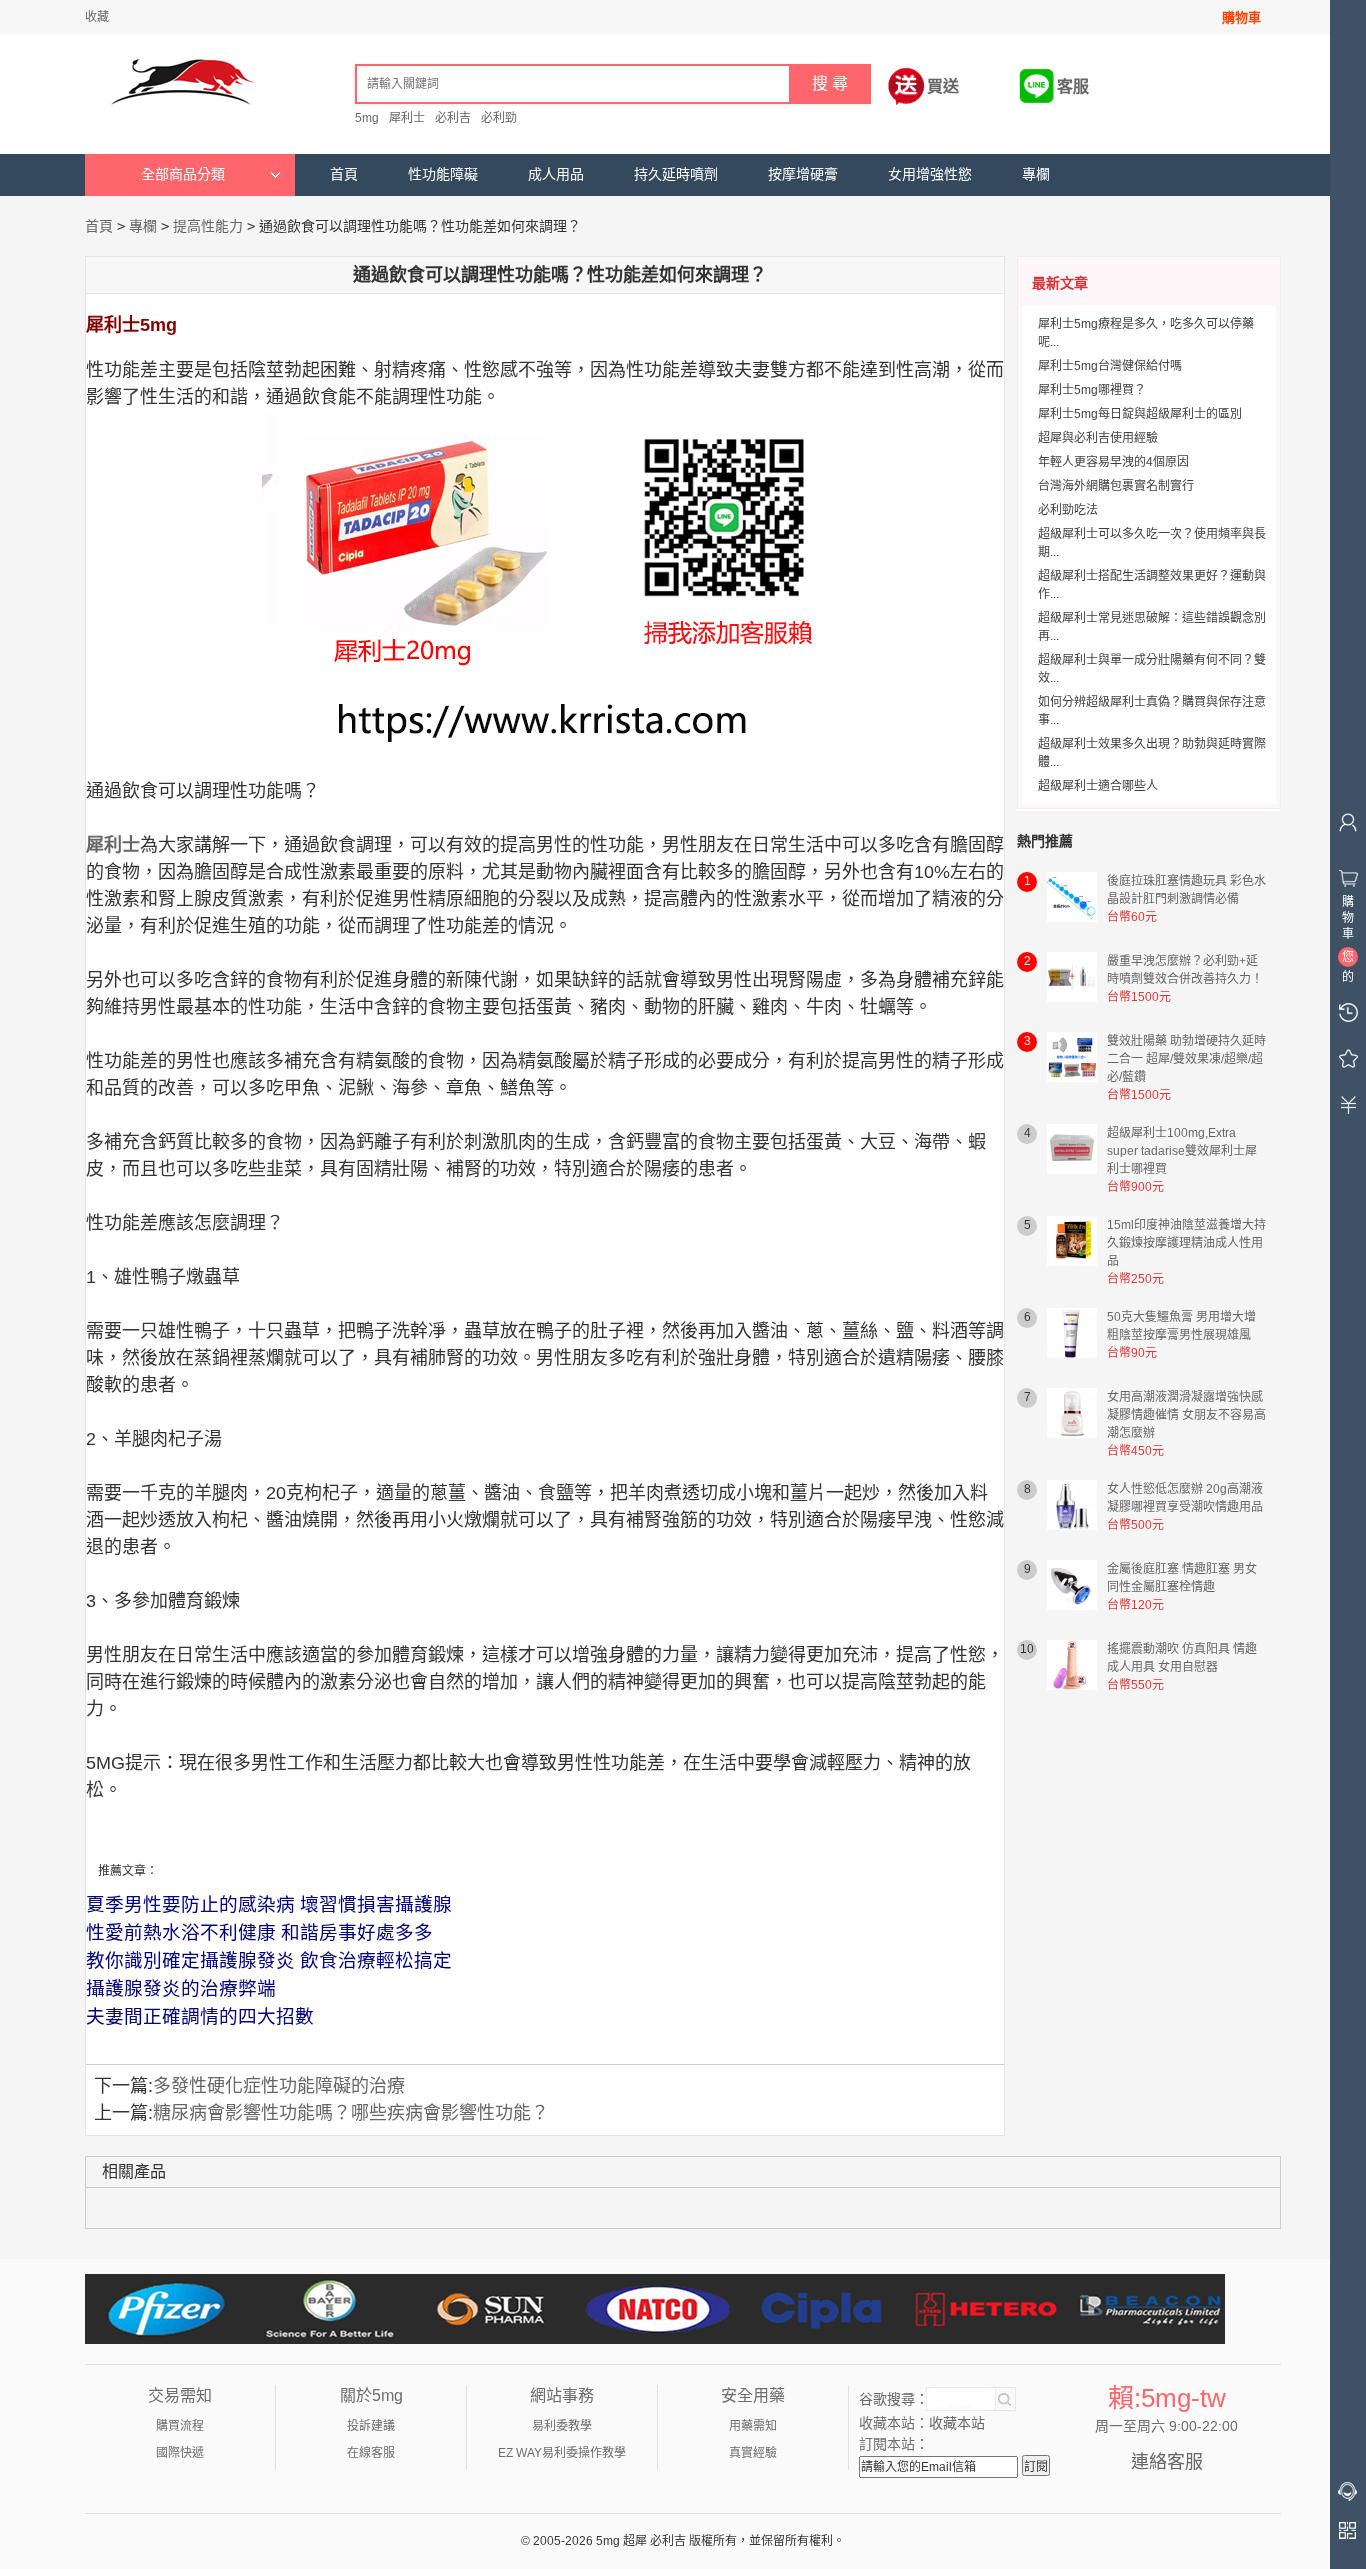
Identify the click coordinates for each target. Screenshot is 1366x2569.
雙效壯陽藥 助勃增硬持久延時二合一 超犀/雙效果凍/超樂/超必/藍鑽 (1186, 1059)
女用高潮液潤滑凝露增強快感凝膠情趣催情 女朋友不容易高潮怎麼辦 (1186, 1415)
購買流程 (180, 2426)
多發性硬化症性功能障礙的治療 (279, 2086)
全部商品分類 (183, 174)
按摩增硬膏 (803, 174)
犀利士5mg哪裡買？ (1092, 390)
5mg (367, 118)
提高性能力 (208, 226)
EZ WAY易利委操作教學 (562, 2453)
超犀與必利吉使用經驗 (1098, 438)
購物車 (1241, 17)
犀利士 (407, 118)
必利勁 (499, 118)
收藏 (97, 17)
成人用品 (556, 174)
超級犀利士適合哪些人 (1098, 786)
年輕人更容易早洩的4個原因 (1113, 462)
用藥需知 (753, 2426)
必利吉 (453, 118)
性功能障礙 (443, 174)
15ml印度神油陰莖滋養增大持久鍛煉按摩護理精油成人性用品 (1186, 1243)
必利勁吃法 (1068, 510)
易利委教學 (562, 2426)
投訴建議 (371, 2426)
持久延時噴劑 (676, 174)
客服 (1073, 86)
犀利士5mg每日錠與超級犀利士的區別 (1140, 414)
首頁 (344, 174)
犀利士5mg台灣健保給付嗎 (1110, 366)
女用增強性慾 (930, 174)
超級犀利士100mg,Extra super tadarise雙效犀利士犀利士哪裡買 (1182, 1151)
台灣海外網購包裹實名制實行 (1116, 486)
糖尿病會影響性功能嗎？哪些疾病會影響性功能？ (351, 2113)
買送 (943, 86)
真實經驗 (753, 2453)
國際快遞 (180, 2453)
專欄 (1036, 174)
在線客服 (371, 2453)
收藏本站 (957, 2423)
